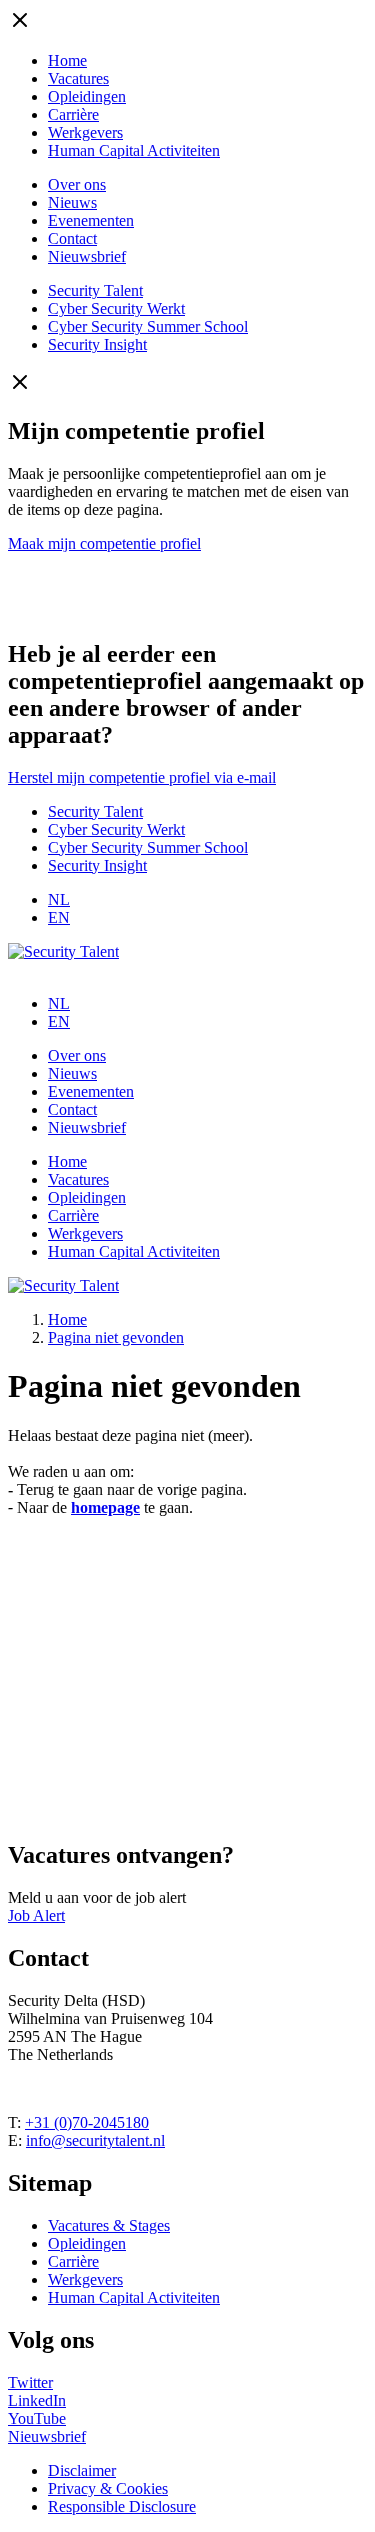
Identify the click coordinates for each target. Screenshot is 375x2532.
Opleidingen (87, 96)
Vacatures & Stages (109, 2225)
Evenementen (91, 220)
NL (59, 899)
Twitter (30, 2382)
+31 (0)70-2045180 (87, 2122)
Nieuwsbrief (87, 256)
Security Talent (95, 290)
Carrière (73, 114)
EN (59, 917)
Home (67, 60)
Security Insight (97, 344)
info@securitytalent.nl (95, 2140)
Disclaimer (82, 2470)
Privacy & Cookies (108, 2488)
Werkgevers (85, 132)
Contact (72, 238)
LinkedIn (37, 2400)
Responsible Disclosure (122, 2506)
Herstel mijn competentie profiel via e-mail (142, 777)
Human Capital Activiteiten (134, 150)
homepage (105, 1507)
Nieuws (72, 202)
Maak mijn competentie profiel (104, 543)
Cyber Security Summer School (148, 326)
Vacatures (78, 78)
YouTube (37, 2418)
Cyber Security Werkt (116, 308)
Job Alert (36, 1915)
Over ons (77, 184)
